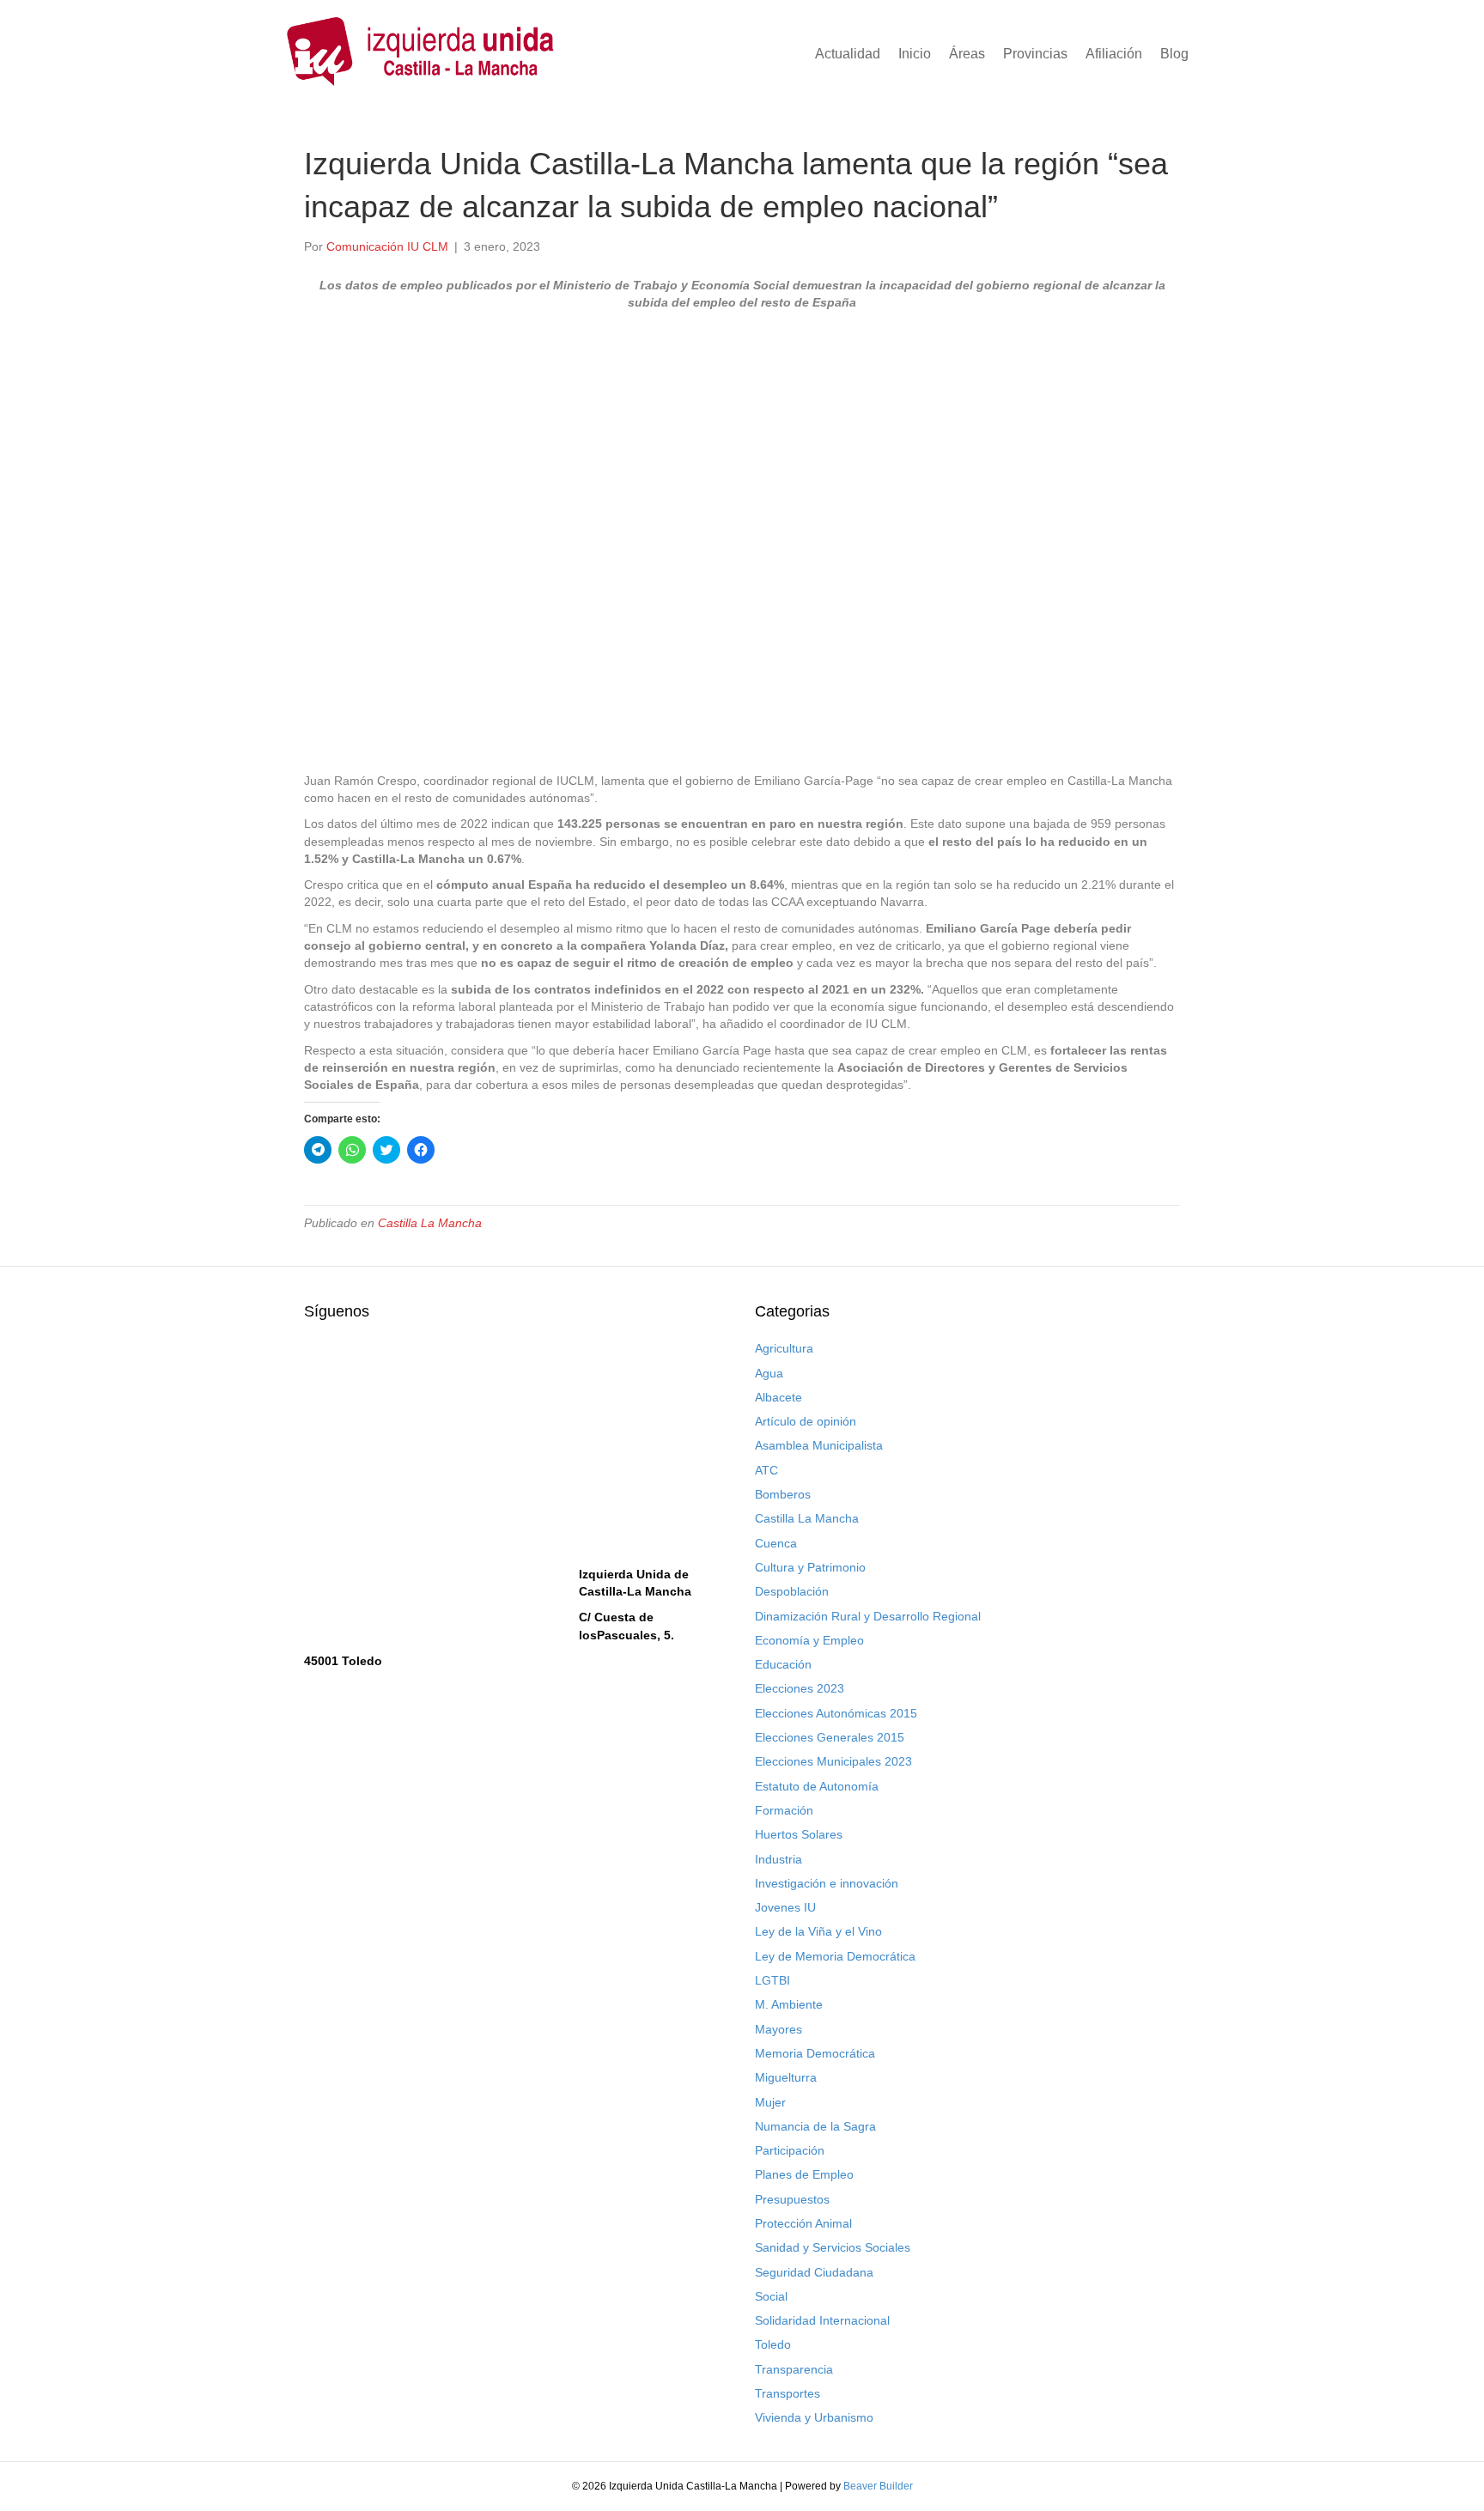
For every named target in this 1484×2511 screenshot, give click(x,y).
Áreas (967, 54)
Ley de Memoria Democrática (835, 1956)
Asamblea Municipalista (819, 1445)
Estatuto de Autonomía (817, 1786)
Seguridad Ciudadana (814, 2272)
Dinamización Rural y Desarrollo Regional (868, 1616)
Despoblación (792, 1591)
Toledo (773, 2344)
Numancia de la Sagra (815, 2126)
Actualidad (848, 54)
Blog (1174, 54)
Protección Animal (803, 2223)
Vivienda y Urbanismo (814, 2417)
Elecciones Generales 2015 (830, 1737)
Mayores (778, 2029)
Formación (784, 1810)
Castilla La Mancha (430, 1223)
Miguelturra (786, 2077)
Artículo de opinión (806, 1421)
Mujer (770, 2102)
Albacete (778, 1397)
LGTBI (772, 1980)
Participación (790, 2150)
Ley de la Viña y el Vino (818, 1931)
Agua (769, 1373)
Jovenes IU (785, 1907)
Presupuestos (792, 2199)
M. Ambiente (789, 2004)
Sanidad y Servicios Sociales (833, 2247)
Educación (783, 1664)
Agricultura (784, 1348)
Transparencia (794, 2369)
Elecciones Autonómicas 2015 (836, 1713)
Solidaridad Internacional (822, 2320)
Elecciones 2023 (800, 1688)
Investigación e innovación (827, 1883)
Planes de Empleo (804, 2174)
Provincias (1035, 54)
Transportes (788, 2393)
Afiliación (1114, 54)
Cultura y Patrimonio (810, 1567)
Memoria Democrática (815, 2053)
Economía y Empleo (809, 1640)
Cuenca (776, 1543)
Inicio (915, 54)
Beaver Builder (878, 2486)
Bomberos (783, 1494)
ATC (766, 1470)
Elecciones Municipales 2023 (833, 1761)
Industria (778, 1859)
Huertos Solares (799, 1834)
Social (771, 2296)
